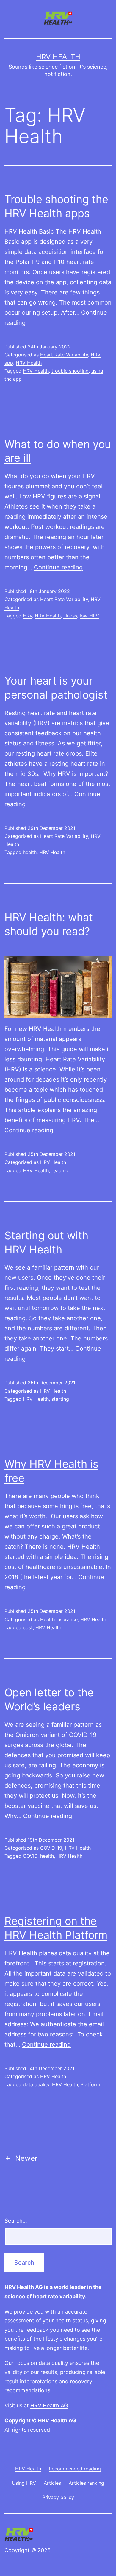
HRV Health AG (49, 2406)
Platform (90, 2084)
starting (60, 1399)
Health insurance (59, 1619)
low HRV (89, 616)
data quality (36, 2084)
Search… (16, 2221)
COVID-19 (51, 1848)
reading (60, 1170)
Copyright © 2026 (27, 2550)
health (30, 852)
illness (70, 616)
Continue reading (58, 567)
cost (28, 1627)
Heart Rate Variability (64, 355)
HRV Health (58, 57)
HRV (28, 616)
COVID (30, 1856)
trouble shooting (70, 371)
